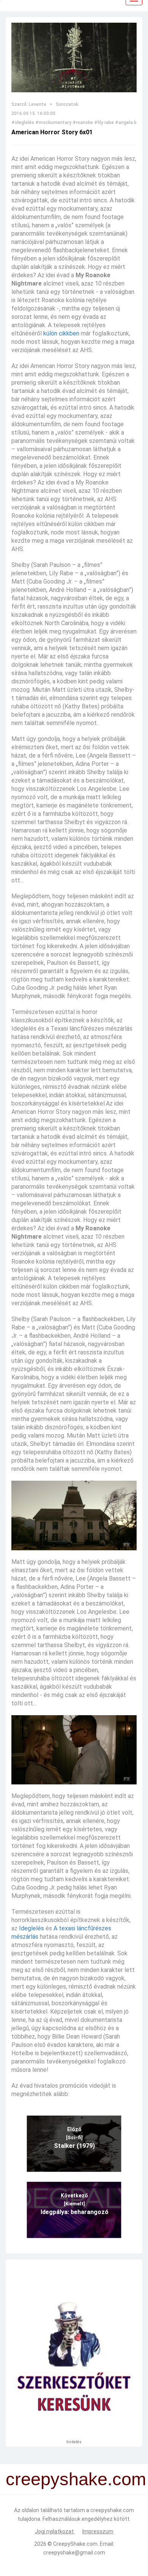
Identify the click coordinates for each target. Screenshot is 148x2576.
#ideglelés (23, 123)
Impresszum (98, 2531)
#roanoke (83, 123)
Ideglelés (31, 1928)
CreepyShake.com (75, 2544)
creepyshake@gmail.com (74, 2553)
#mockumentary (53, 123)
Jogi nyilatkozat (55, 2531)
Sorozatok (67, 104)
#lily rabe (104, 123)
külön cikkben (61, 333)
